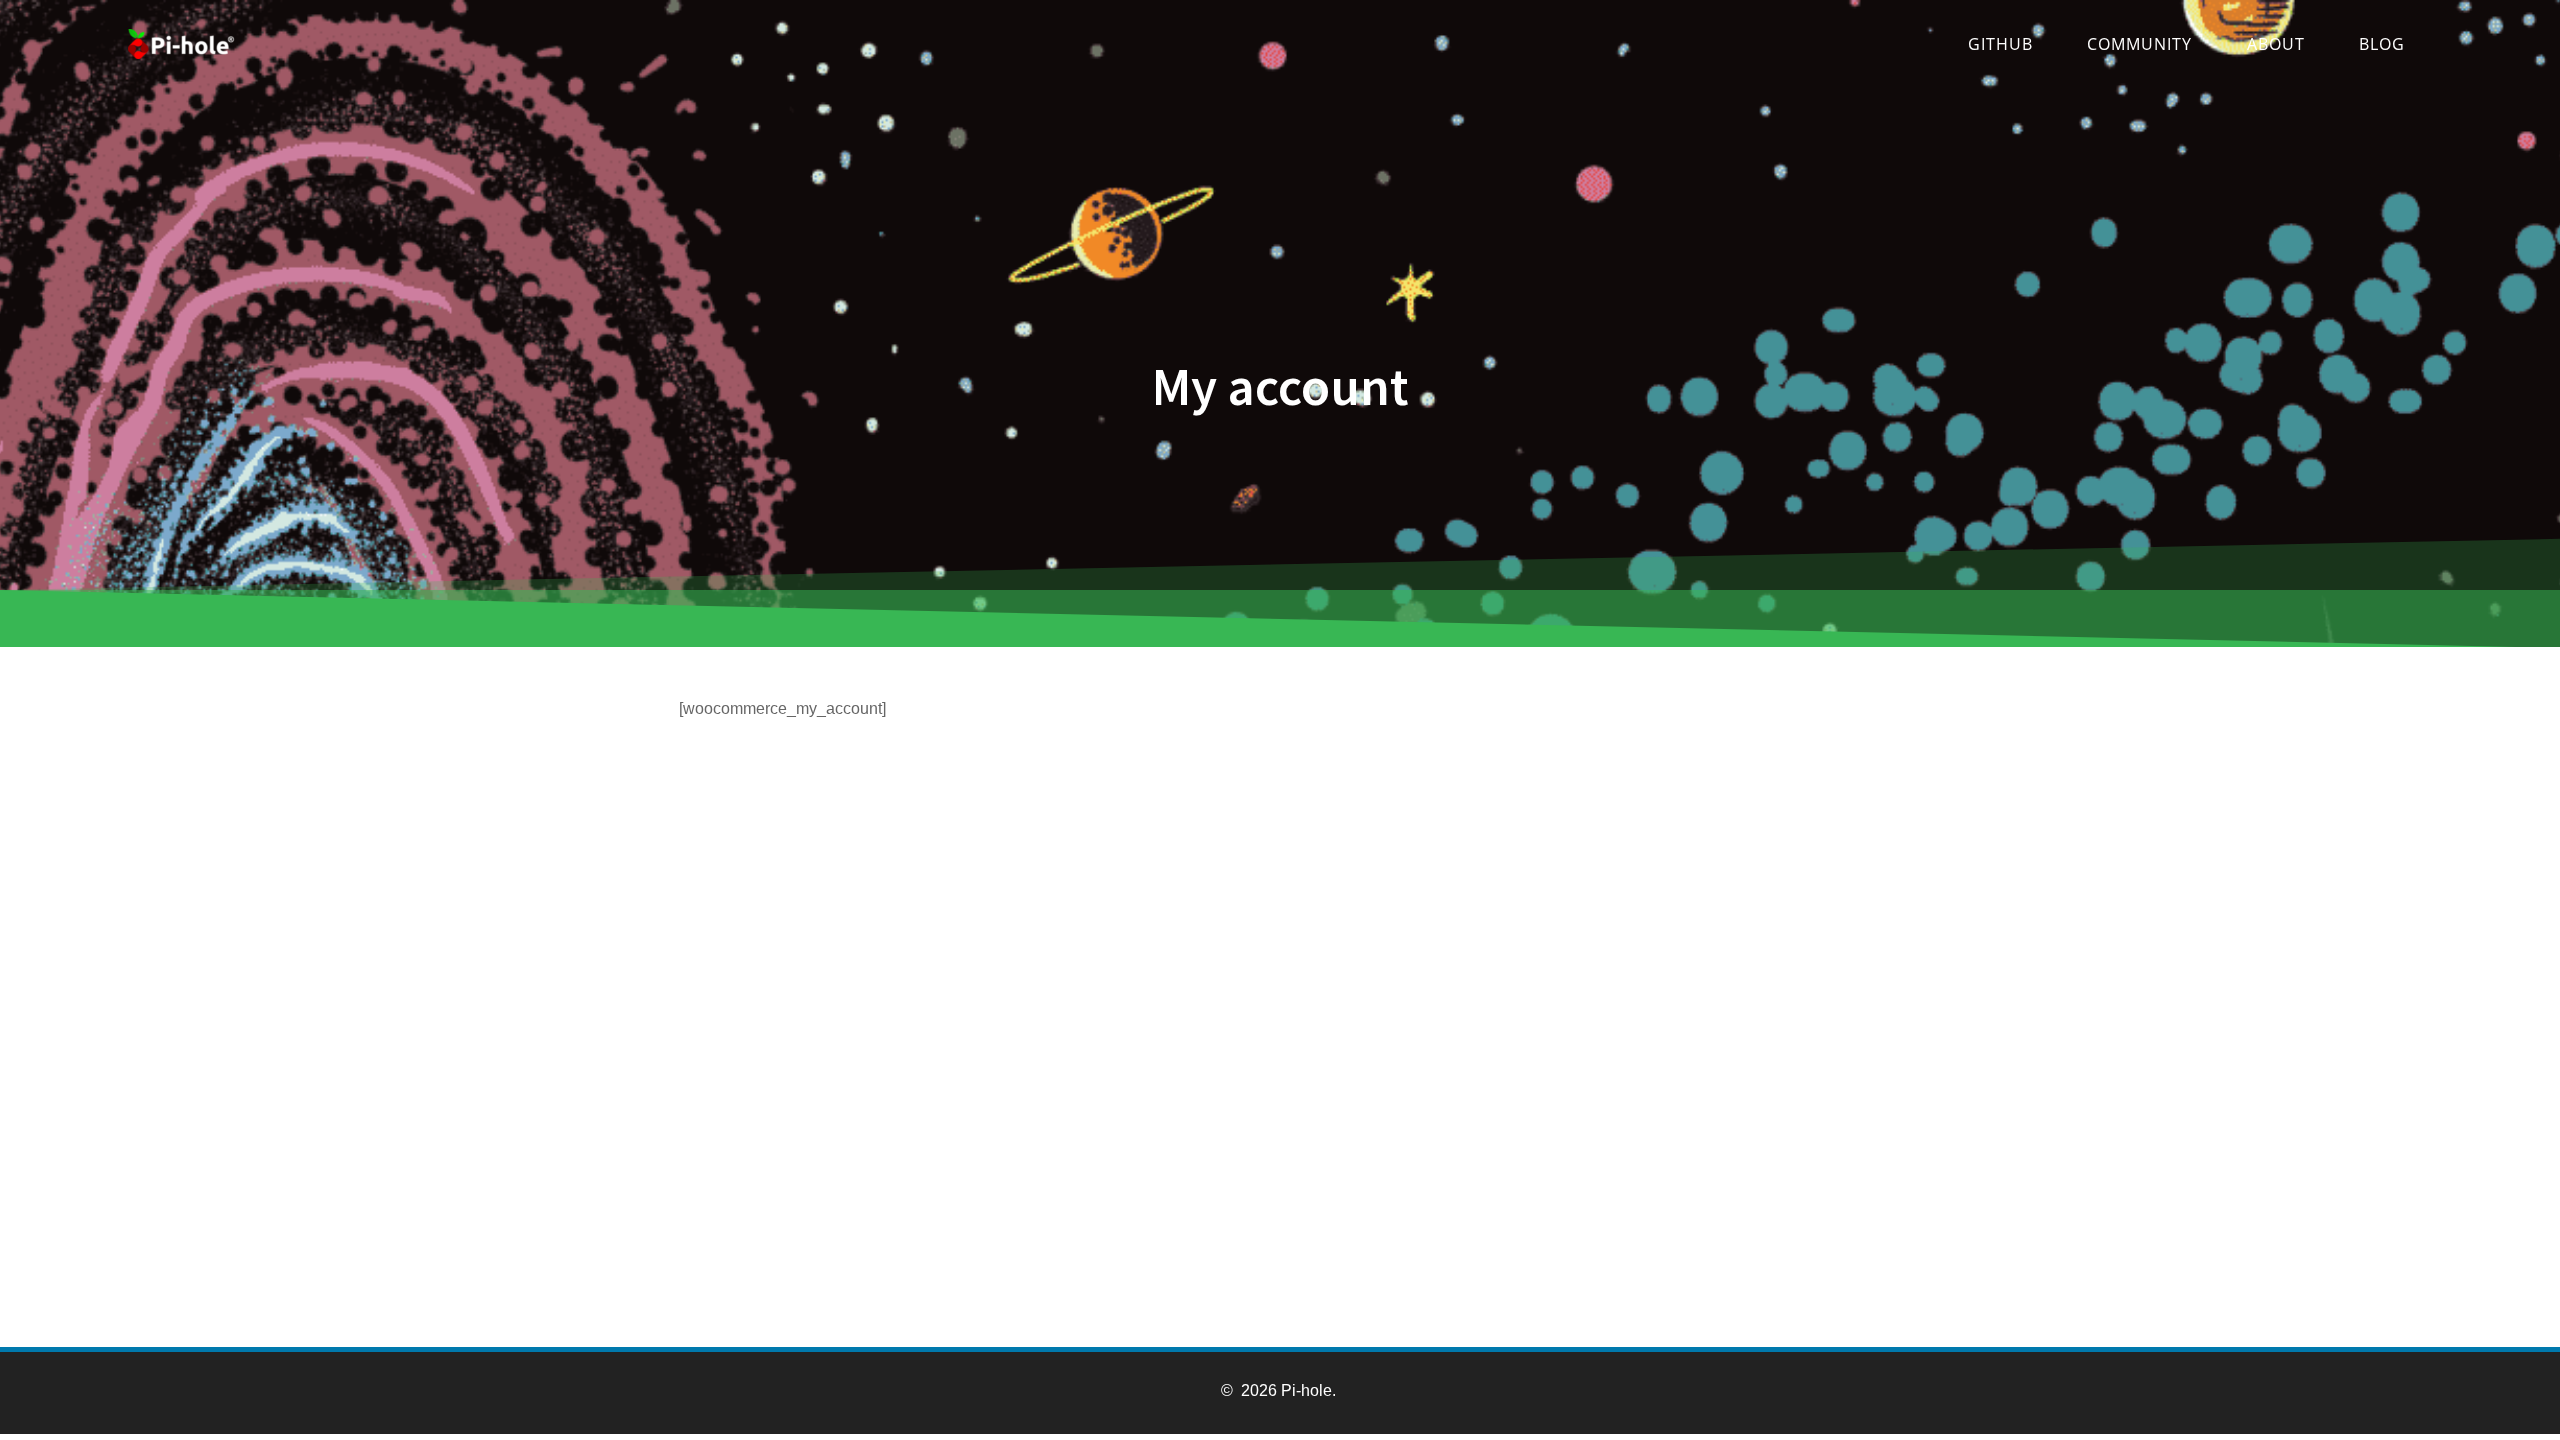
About (2276, 44)
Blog (2382, 44)
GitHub (2000, 44)
